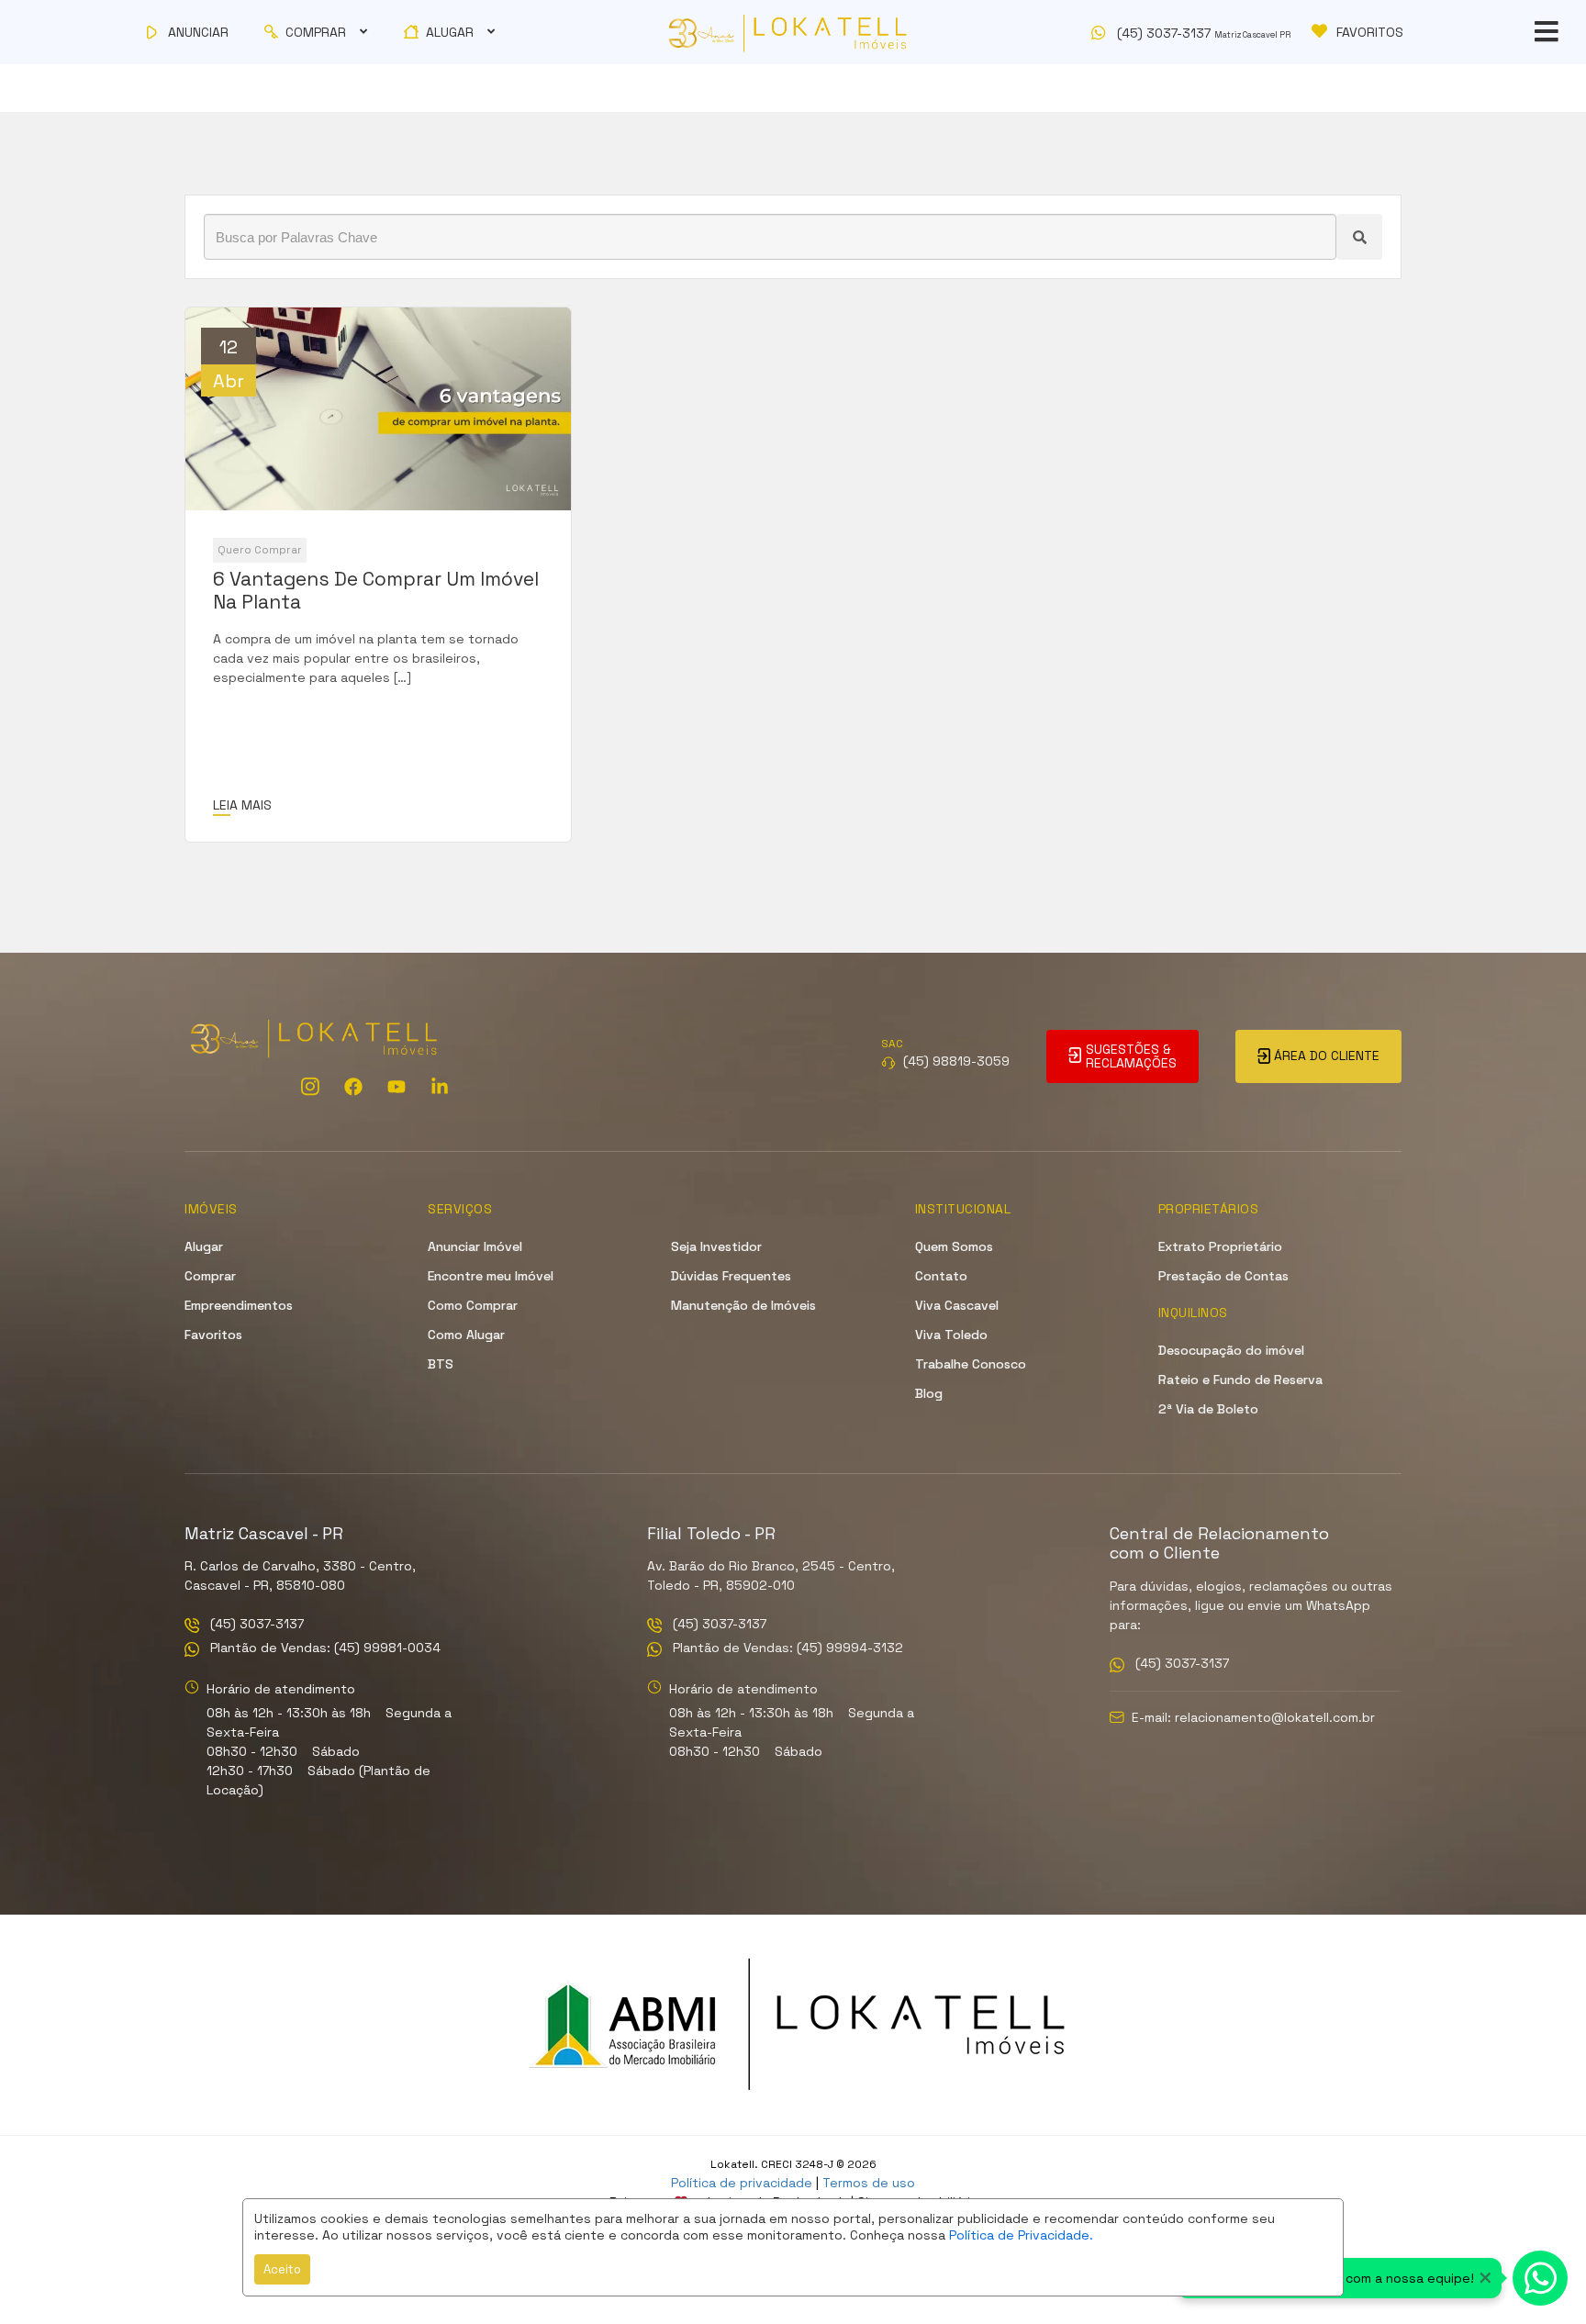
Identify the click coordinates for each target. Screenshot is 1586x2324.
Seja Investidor (716, 1246)
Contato (941, 1276)
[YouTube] (396, 1087)
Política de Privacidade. (1021, 2235)
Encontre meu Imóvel (491, 1276)
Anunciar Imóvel (475, 1246)
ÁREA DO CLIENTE (1325, 1056)
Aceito (282, 2269)
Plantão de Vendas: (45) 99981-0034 (324, 1649)
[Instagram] (310, 1087)
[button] (1195, 32)
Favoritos (213, 1335)
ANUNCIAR (196, 32)
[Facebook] (353, 1087)
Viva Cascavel (957, 1305)
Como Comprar (473, 1305)
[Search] (1359, 237)
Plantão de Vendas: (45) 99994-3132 (786, 1649)
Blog (929, 1393)
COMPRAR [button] (316, 32)
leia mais (242, 805)
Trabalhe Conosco (971, 1364)
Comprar (210, 1276)
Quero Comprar (260, 550)
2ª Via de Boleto (1208, 1409)
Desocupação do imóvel (1231, 1350)
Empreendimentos (239, 1305)
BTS (441, 1364)
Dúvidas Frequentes (731, 1276)
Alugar (204, 1246)
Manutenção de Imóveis (743, 1305)
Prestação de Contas (1223, 1276)
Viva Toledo (951, 1335)
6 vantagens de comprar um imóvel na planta (376, 590)
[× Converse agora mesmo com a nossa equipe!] (1540, 2278)
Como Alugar (466, 1335)
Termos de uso (869, 2183)
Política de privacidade (742, 2183)
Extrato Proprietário (1220, 1246)
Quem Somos (954, 1246)
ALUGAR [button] (450, 32)
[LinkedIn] (440, 1087)
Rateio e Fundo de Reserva (1240, 1380)
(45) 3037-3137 (255, 1625)
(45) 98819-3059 (956, 1061)
